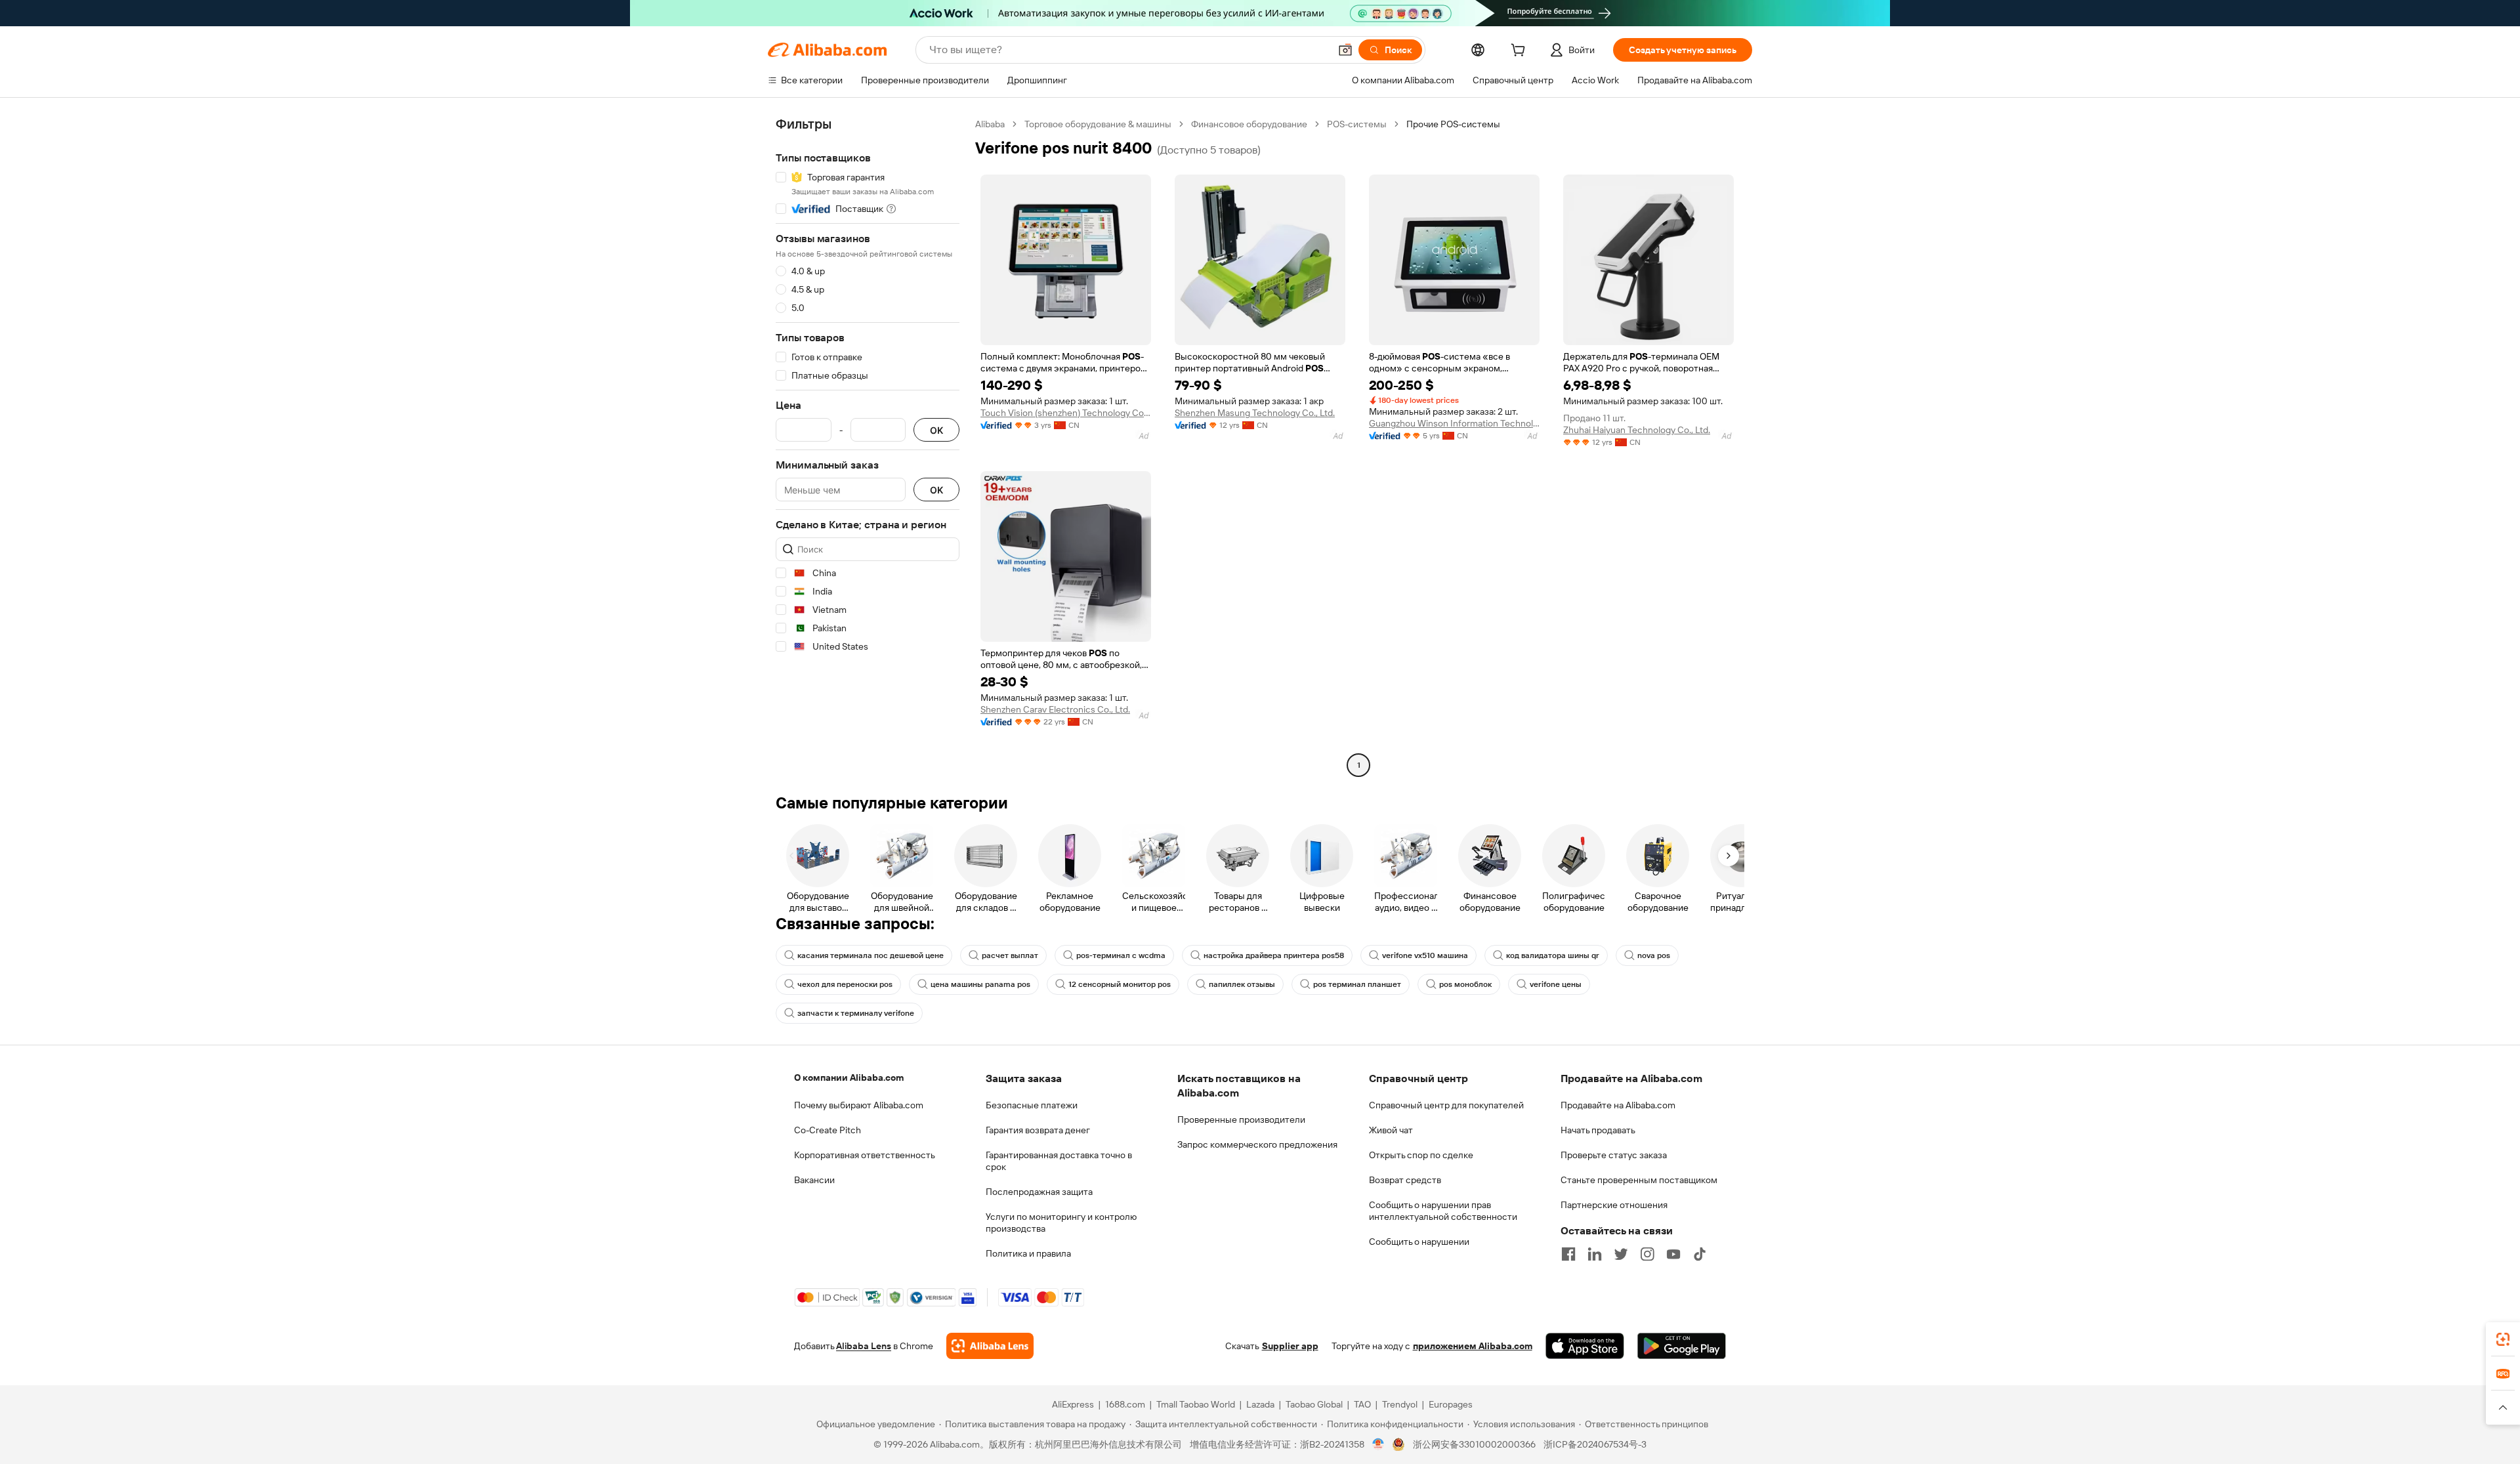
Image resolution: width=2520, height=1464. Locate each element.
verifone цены (1556, 984)
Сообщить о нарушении (1419, 1242)
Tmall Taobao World (1196, 1404)
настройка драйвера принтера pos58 (1274, 955)
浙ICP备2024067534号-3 (1595, 1444)
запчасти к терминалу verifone (856, 1013)
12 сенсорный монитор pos (1120, 984)
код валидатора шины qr (1553, 955)
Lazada (1260, 1404)
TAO (1362, 1404)
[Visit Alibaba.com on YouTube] (1673, 1254)
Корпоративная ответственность (865, 1155)
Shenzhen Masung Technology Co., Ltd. (1255, 413)
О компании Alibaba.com (849, 1077)
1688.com (1125, 1404)
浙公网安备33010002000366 (1474, 1444)
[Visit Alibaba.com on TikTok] (1700, 1254)
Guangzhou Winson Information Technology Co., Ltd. (1454, 423)
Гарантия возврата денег (1038, 1130)
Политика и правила (1028, 1253)
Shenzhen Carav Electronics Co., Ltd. (1055, 709)
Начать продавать (1598, 1130)
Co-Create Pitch (828, 1130)
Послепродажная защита (1039, 1192)
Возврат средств (1405, 1180)
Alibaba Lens (864, 1346)
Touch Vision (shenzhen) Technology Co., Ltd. (1066, 413)
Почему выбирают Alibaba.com (859, 1105)
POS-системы (1357, 124)
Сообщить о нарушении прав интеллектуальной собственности (1443, 1211)
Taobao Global (1314, 1404)
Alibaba (990, 124)
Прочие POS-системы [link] (1453, 124)
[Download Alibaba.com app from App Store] (1585, 1346)
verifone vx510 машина (1425, 955)
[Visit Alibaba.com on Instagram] (1647, 1254)
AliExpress (1073, 1404)
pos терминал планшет (1357, 984)
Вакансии (814, 1180)
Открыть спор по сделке (1421, 1155)
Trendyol (1400, 1404)
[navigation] (868, 446)
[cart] (1521, 52)
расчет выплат (1010, 955)
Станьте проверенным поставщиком (1639, 1180)
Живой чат (1391, 1130)
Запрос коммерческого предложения (1257, 1144)
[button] (1345, 50)
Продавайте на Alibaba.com (1618, 1105)
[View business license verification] (1378, 1444)
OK (936, 430)
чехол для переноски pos (845, 984)
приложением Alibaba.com (1473, 1346)
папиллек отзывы (1242, 984)
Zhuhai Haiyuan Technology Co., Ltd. (1637, 430)
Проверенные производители (1241, 1119)
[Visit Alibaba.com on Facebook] (1568, 1254)
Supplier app (1290, 1346)
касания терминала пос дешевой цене (871, 955)
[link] (2503, 1339)
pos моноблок (1465, 984)
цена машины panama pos (980, 984)
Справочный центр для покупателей (1446, 1105)
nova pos (1654, 955)
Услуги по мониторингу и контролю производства (1061, 1223)
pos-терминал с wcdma (1121, 955)
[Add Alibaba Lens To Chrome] (990, 1346)
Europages (1451, 1404)
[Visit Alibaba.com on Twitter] (1621, 1254)
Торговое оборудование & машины (1098, 124)
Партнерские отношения (1614, 1205)
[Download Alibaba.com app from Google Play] (1682, 1346)
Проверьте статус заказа (1614, 1155)
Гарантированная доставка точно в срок (1059, 1161)
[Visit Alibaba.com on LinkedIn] (1595, 1254)
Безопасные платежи (1032, 1105)
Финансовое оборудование (1249, 124)
